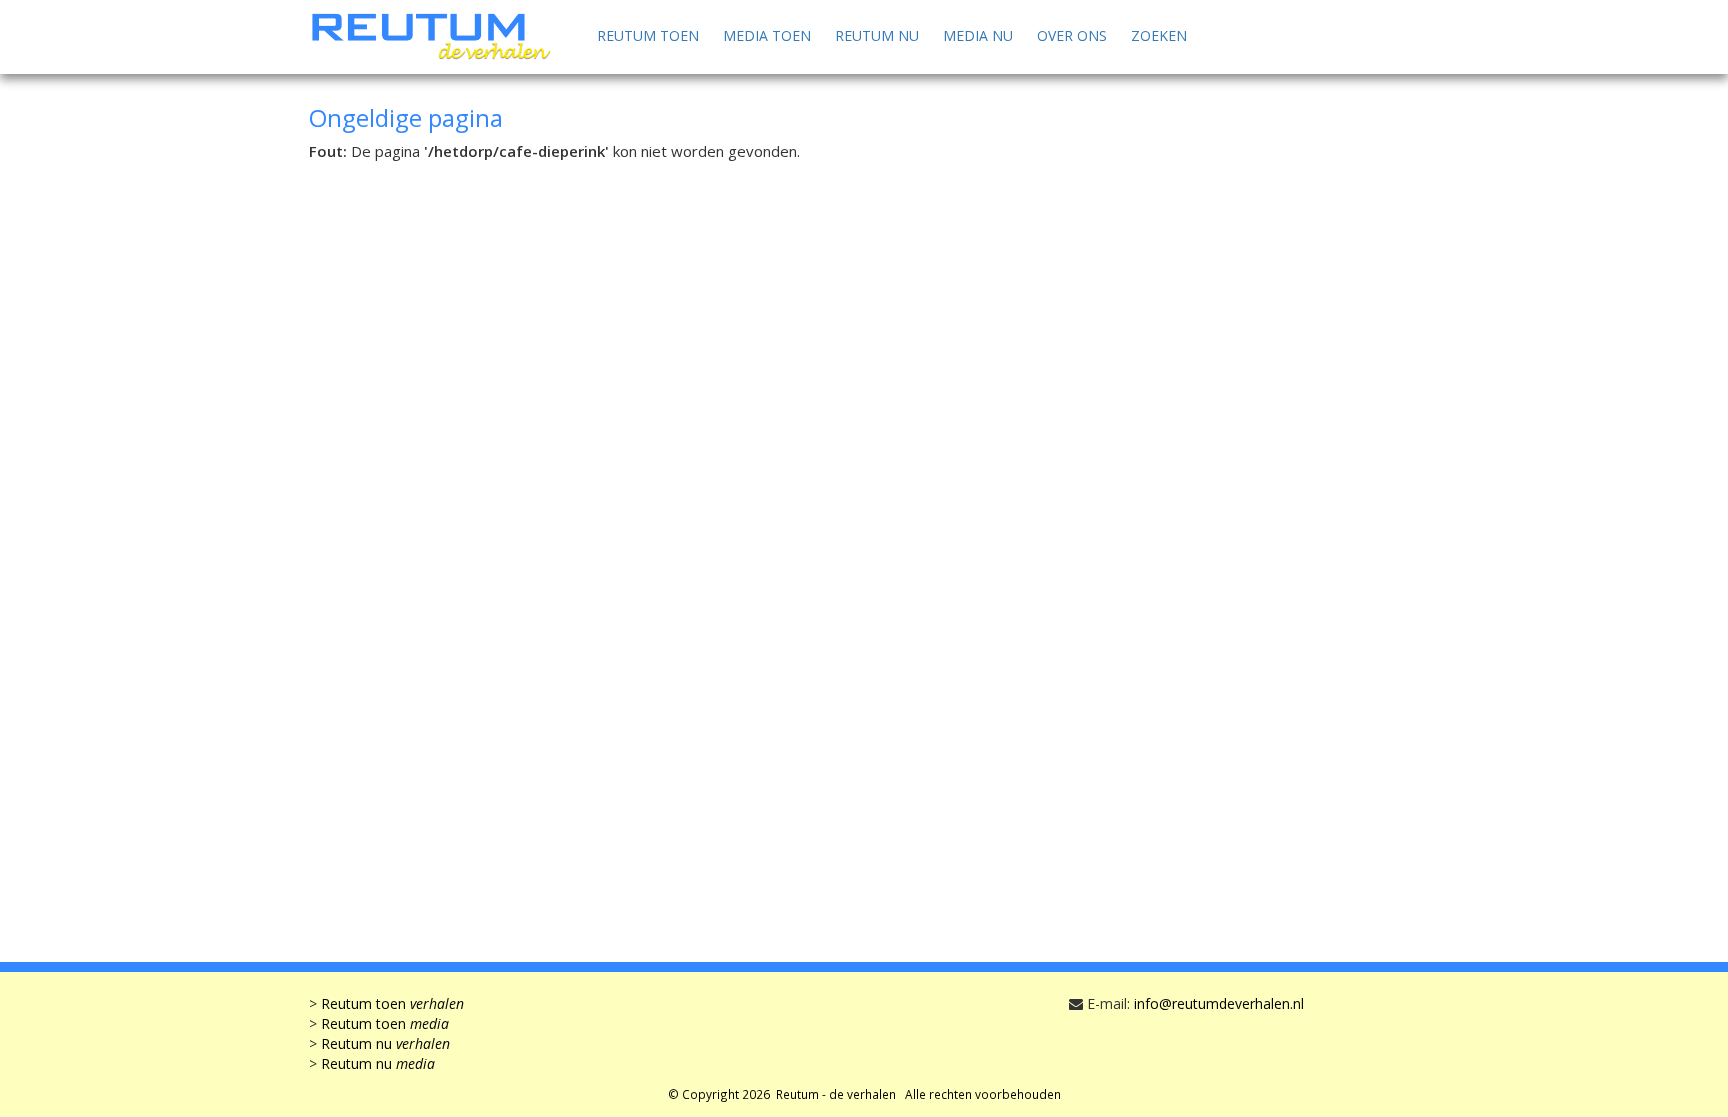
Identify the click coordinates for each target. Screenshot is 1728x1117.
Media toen (767, 35)
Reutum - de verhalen (836, 1094)
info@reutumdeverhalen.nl (1219, 1003)
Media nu (978, 35)
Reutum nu (877, 35)
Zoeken (1159, 35)
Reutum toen (648, 35)
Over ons (1072, 35)
